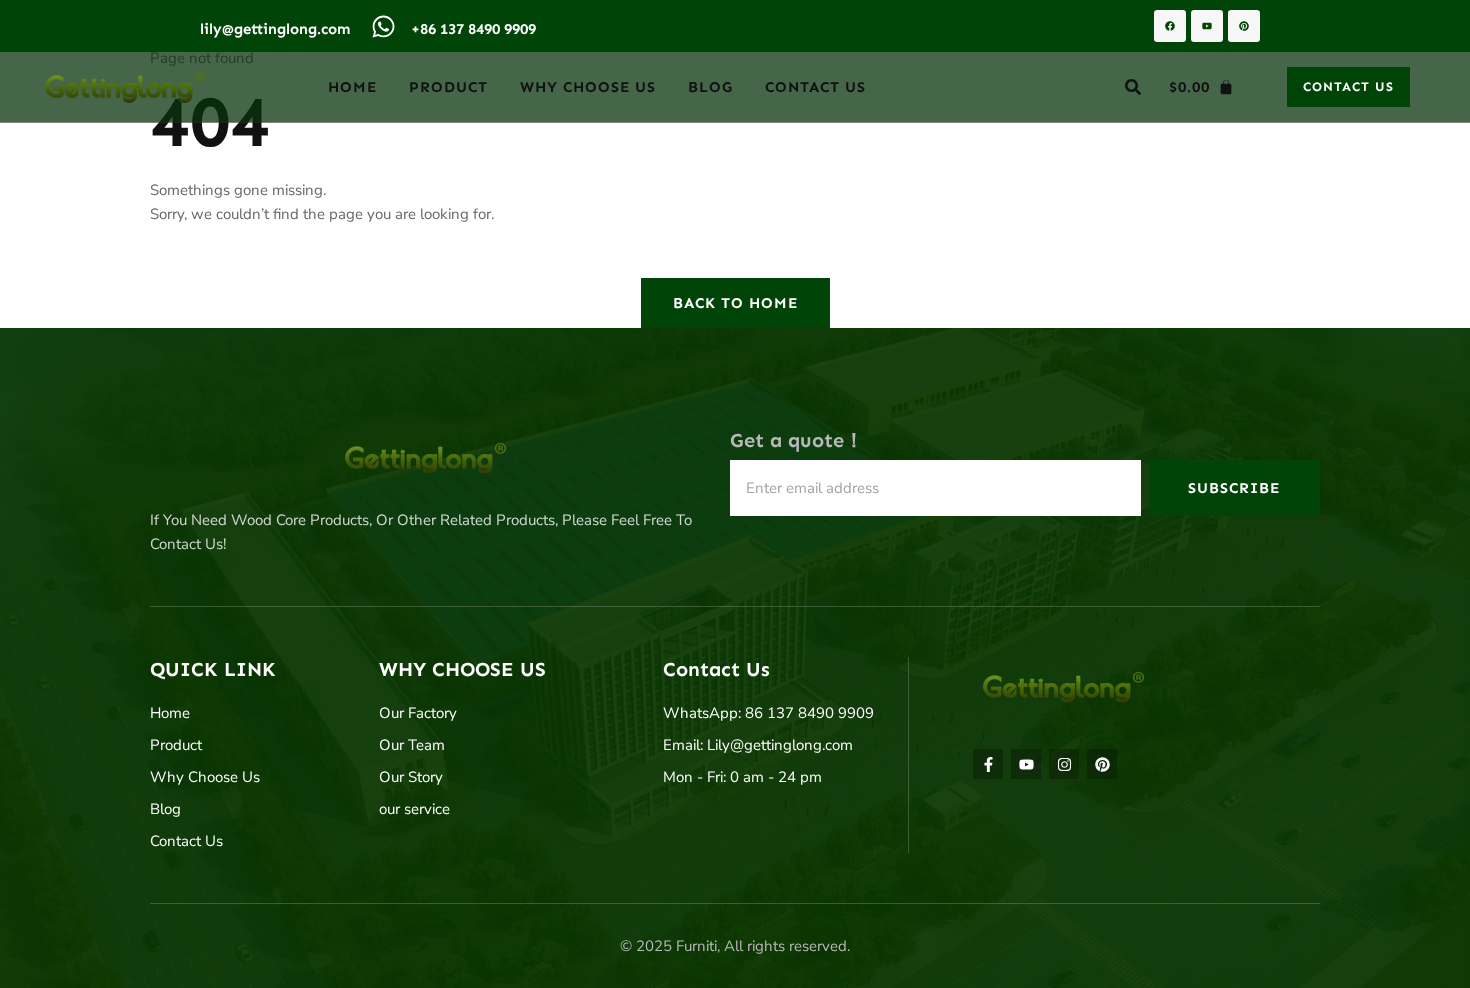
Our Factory (418, 713)
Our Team (412, 745)
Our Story (411, 777)
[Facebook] (1170, 26)
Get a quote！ (797, 440)
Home (352, 87)
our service (414, 809)
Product (448, 87)
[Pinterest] (1244, 26)
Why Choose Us (588, 87)
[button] (1133, 87)
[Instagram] (1064, 764)
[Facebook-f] (988, 764)
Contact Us (815, 87)
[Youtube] (1207, 26)
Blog (710, 87)
